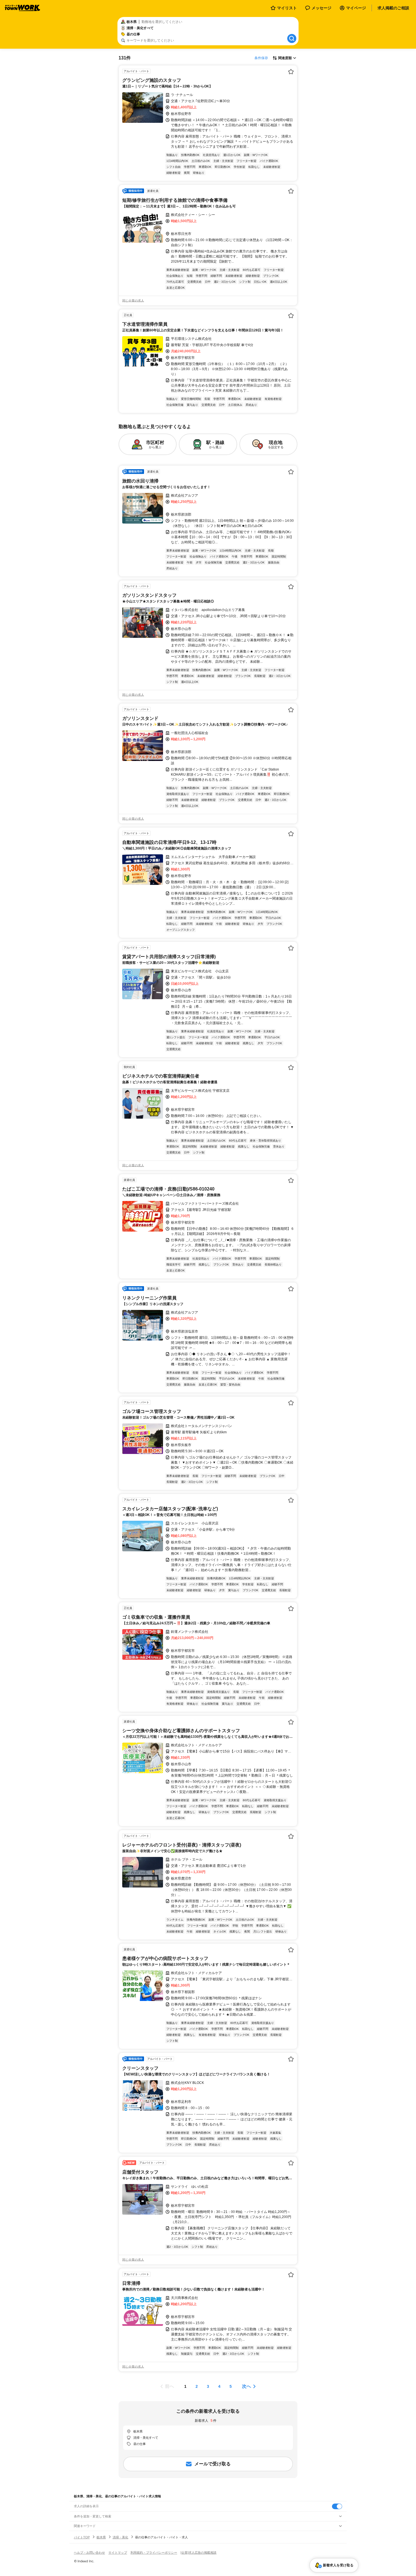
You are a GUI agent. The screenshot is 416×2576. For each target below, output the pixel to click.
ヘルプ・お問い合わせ (89, 2553)
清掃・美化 (120, 2537)
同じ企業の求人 (133, 301)
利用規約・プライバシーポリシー (154, 2553)
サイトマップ (118, 2553)
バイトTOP (82, 2537)
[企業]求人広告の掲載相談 (199, 2553)
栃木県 (101, 2537)
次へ (246, 2386)
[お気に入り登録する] (291, 72)
